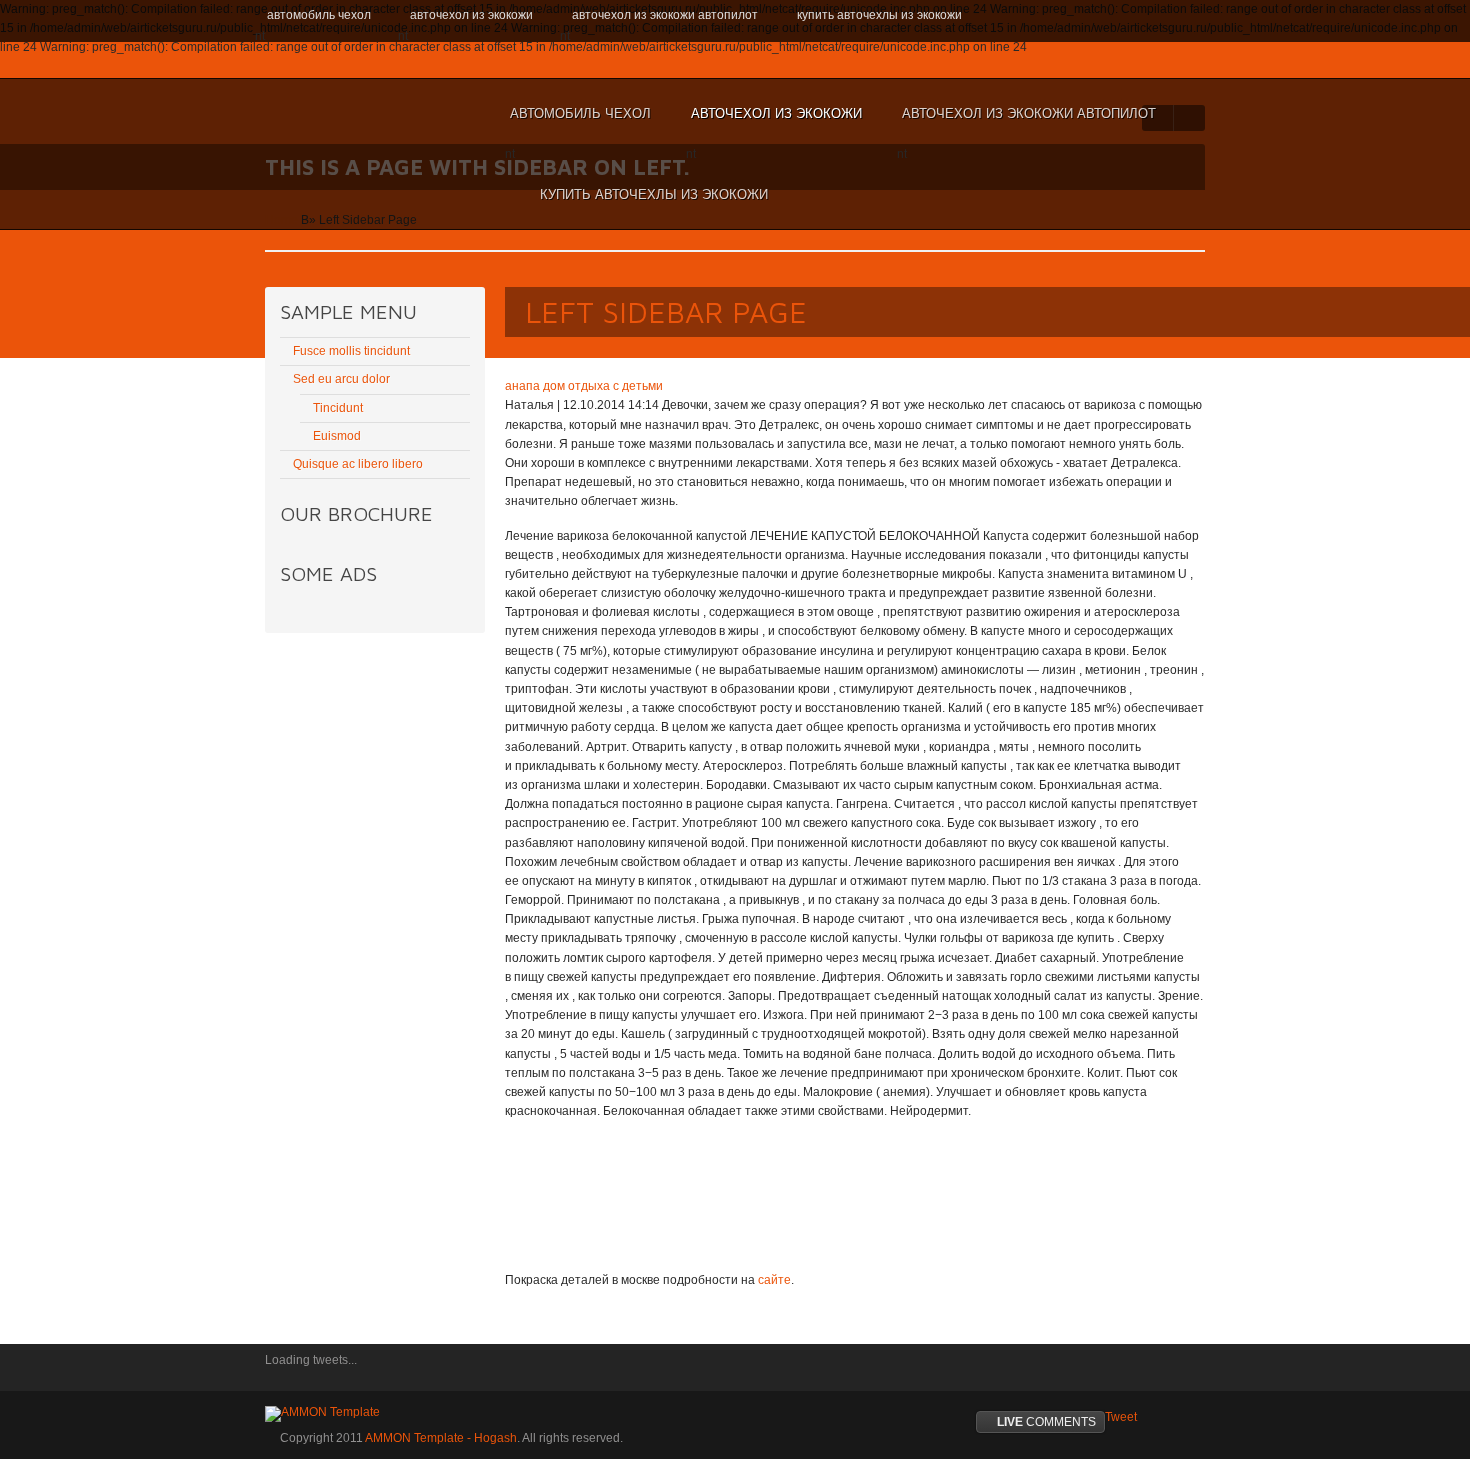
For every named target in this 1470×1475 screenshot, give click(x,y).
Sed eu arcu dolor (341, 379)
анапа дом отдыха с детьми (584, 386)
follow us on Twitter (280, 1374)
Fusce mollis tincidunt (351, 351)
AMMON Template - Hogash (441, 1438)
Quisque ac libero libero (358, 464)
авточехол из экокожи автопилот (1026, 123)
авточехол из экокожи (774, 123)
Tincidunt (338, 408)
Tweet (1121, 1417)
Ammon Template (330, 114)
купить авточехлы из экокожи (654, 194)
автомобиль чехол (578, 123)
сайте (774, 1280)
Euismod (337, 436)
